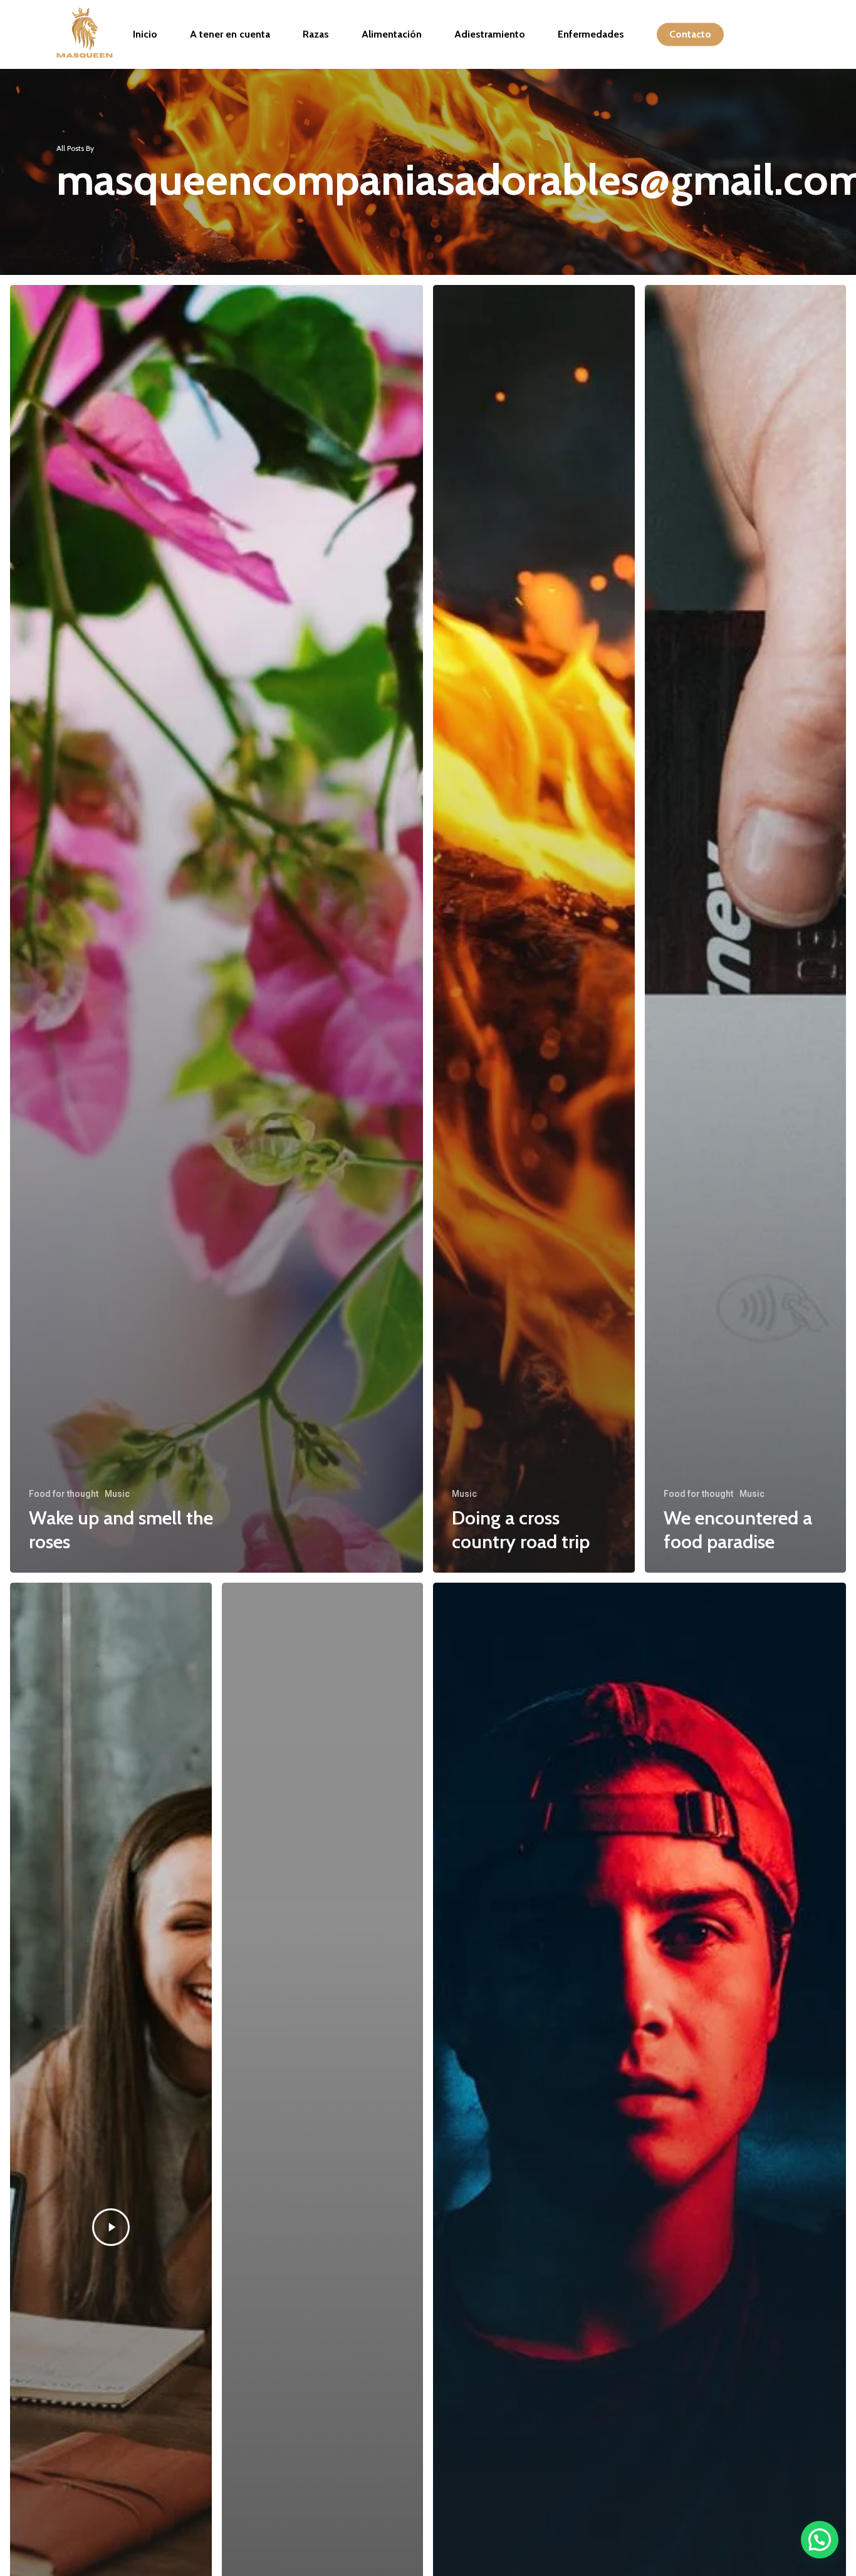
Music (117, 1494)
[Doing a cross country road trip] (534, 929)
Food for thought (64, 1494)
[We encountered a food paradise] (746, 929)
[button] (820, 2540)
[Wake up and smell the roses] (217, 929)
